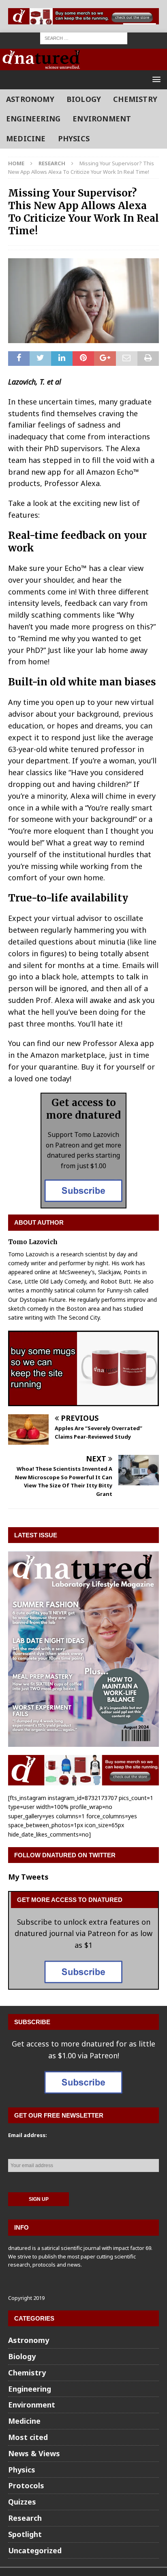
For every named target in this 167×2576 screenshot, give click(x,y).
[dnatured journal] (42, 64)
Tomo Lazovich (33, 1242)
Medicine (26, 138)
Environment (102, 119)
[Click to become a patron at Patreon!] (83, 1202)
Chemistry (135, 99)
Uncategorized (35, 2550)
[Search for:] (84, 38)
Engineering (33, 119)
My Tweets (28, 1877)
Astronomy (30, 99)
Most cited (28, 2437)
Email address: (28, 2135)
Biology (84, 99)
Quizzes (22, 2502)
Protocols (26, 2485)
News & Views (34, 2453)
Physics (74, 138)
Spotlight (25, 2534)
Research (25, 2518)
